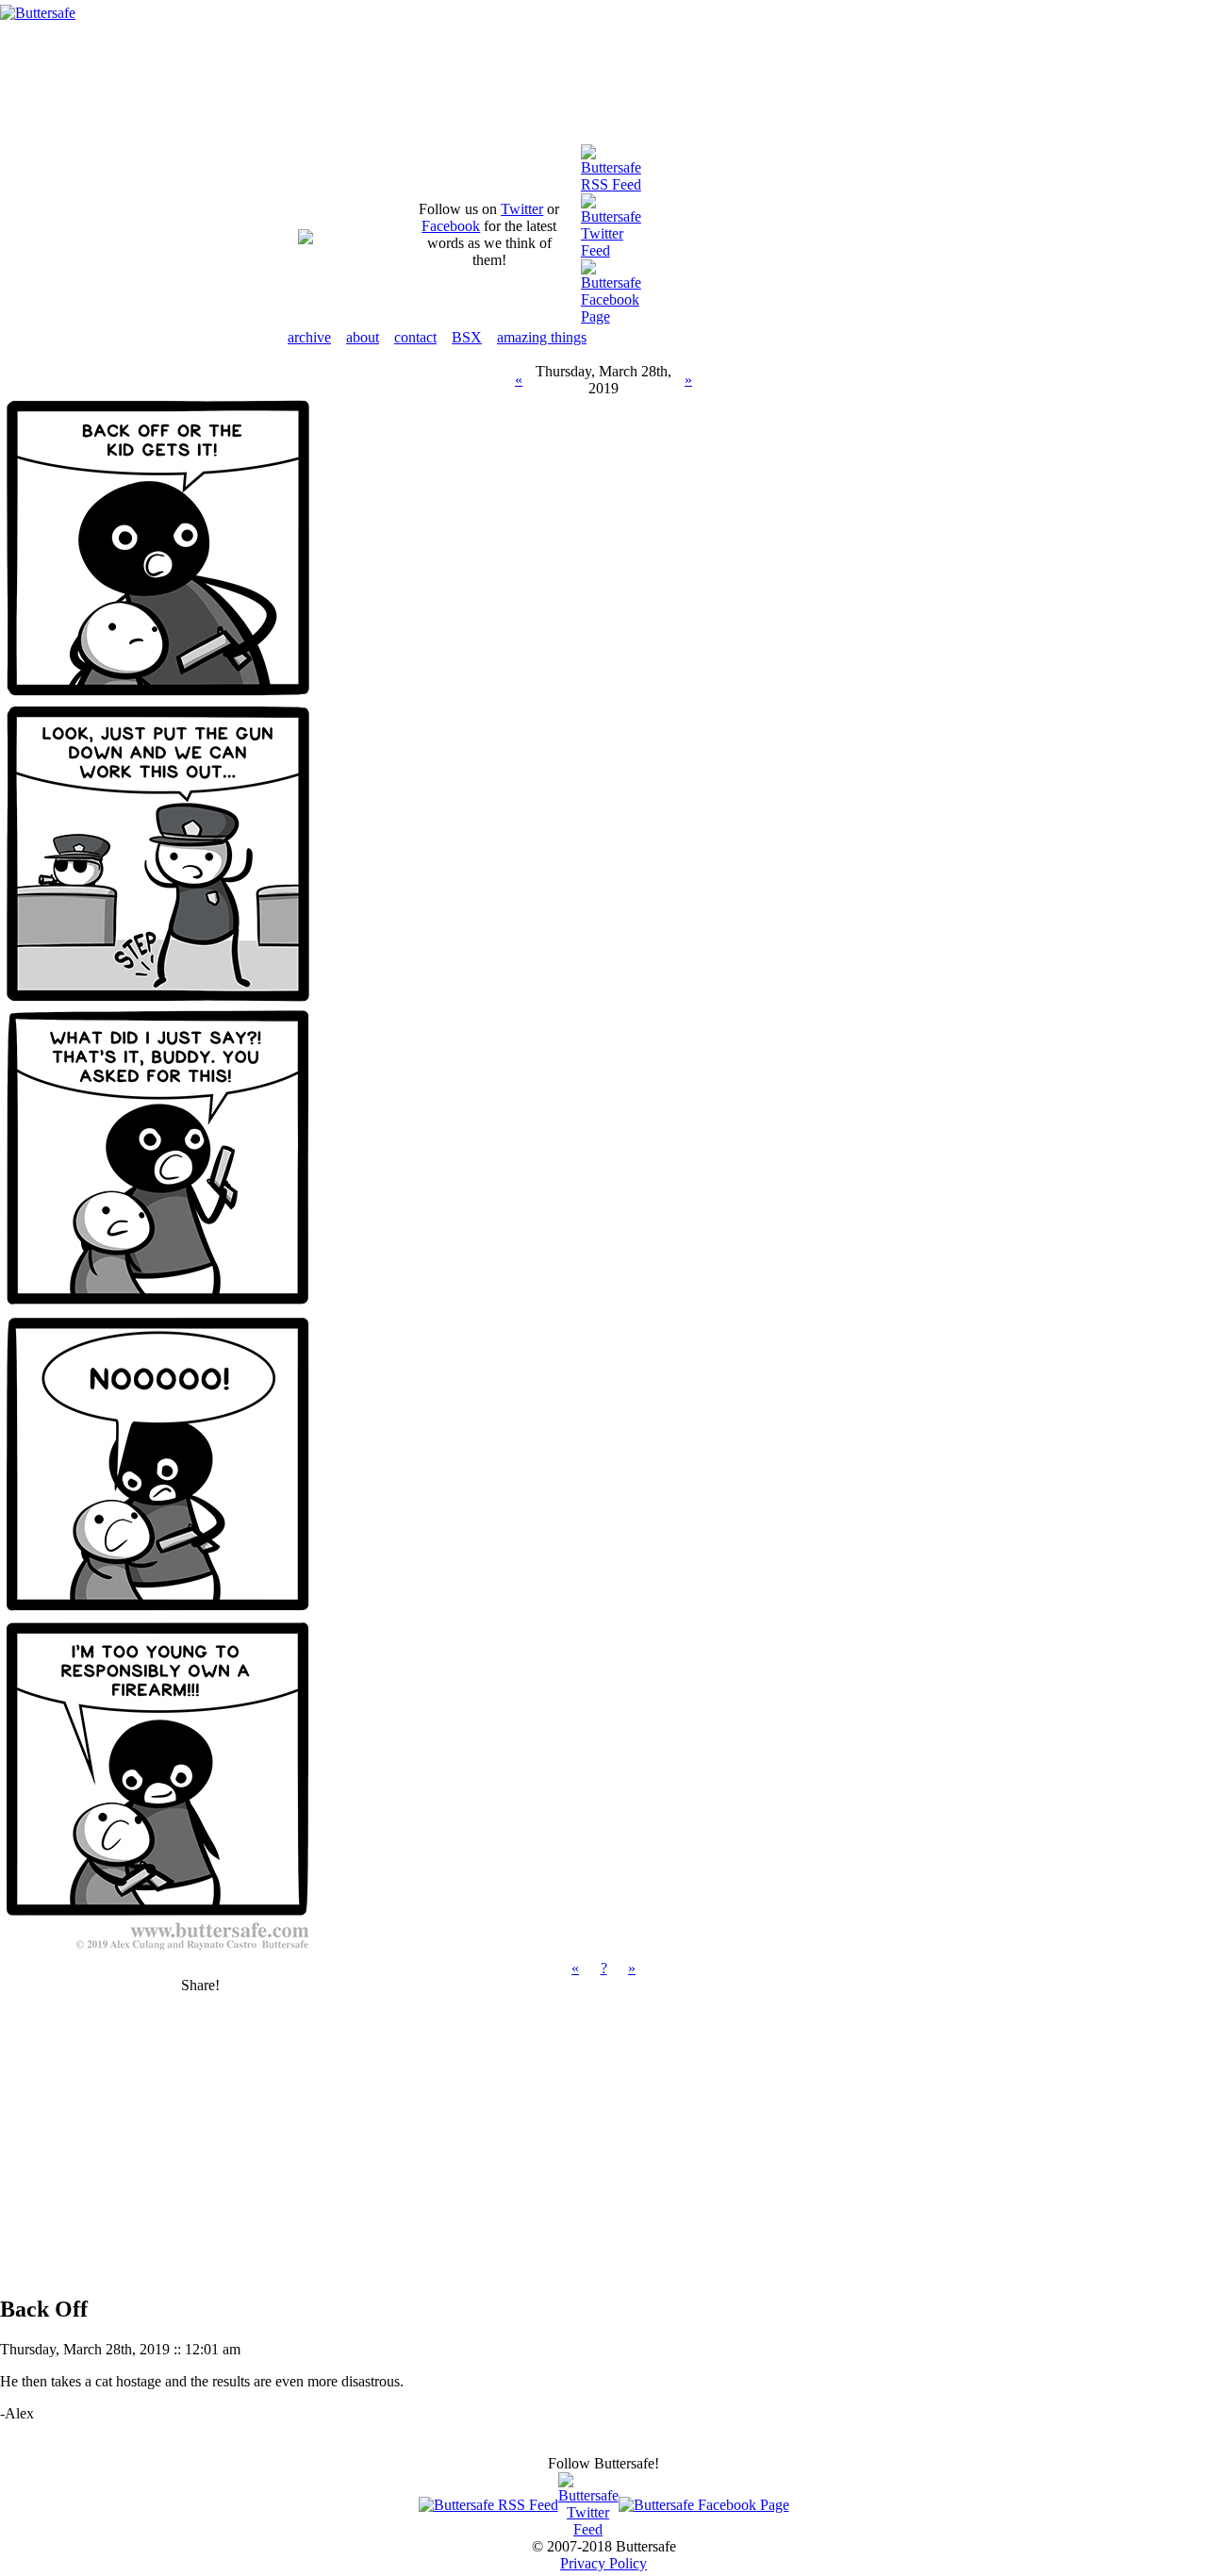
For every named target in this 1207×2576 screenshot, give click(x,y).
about (363, 337)
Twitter (522, 209)
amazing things (542, 337)
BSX (467, 337)
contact (415, 337)
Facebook (451, 226)
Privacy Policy (603, 2563)
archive (309, 337)
